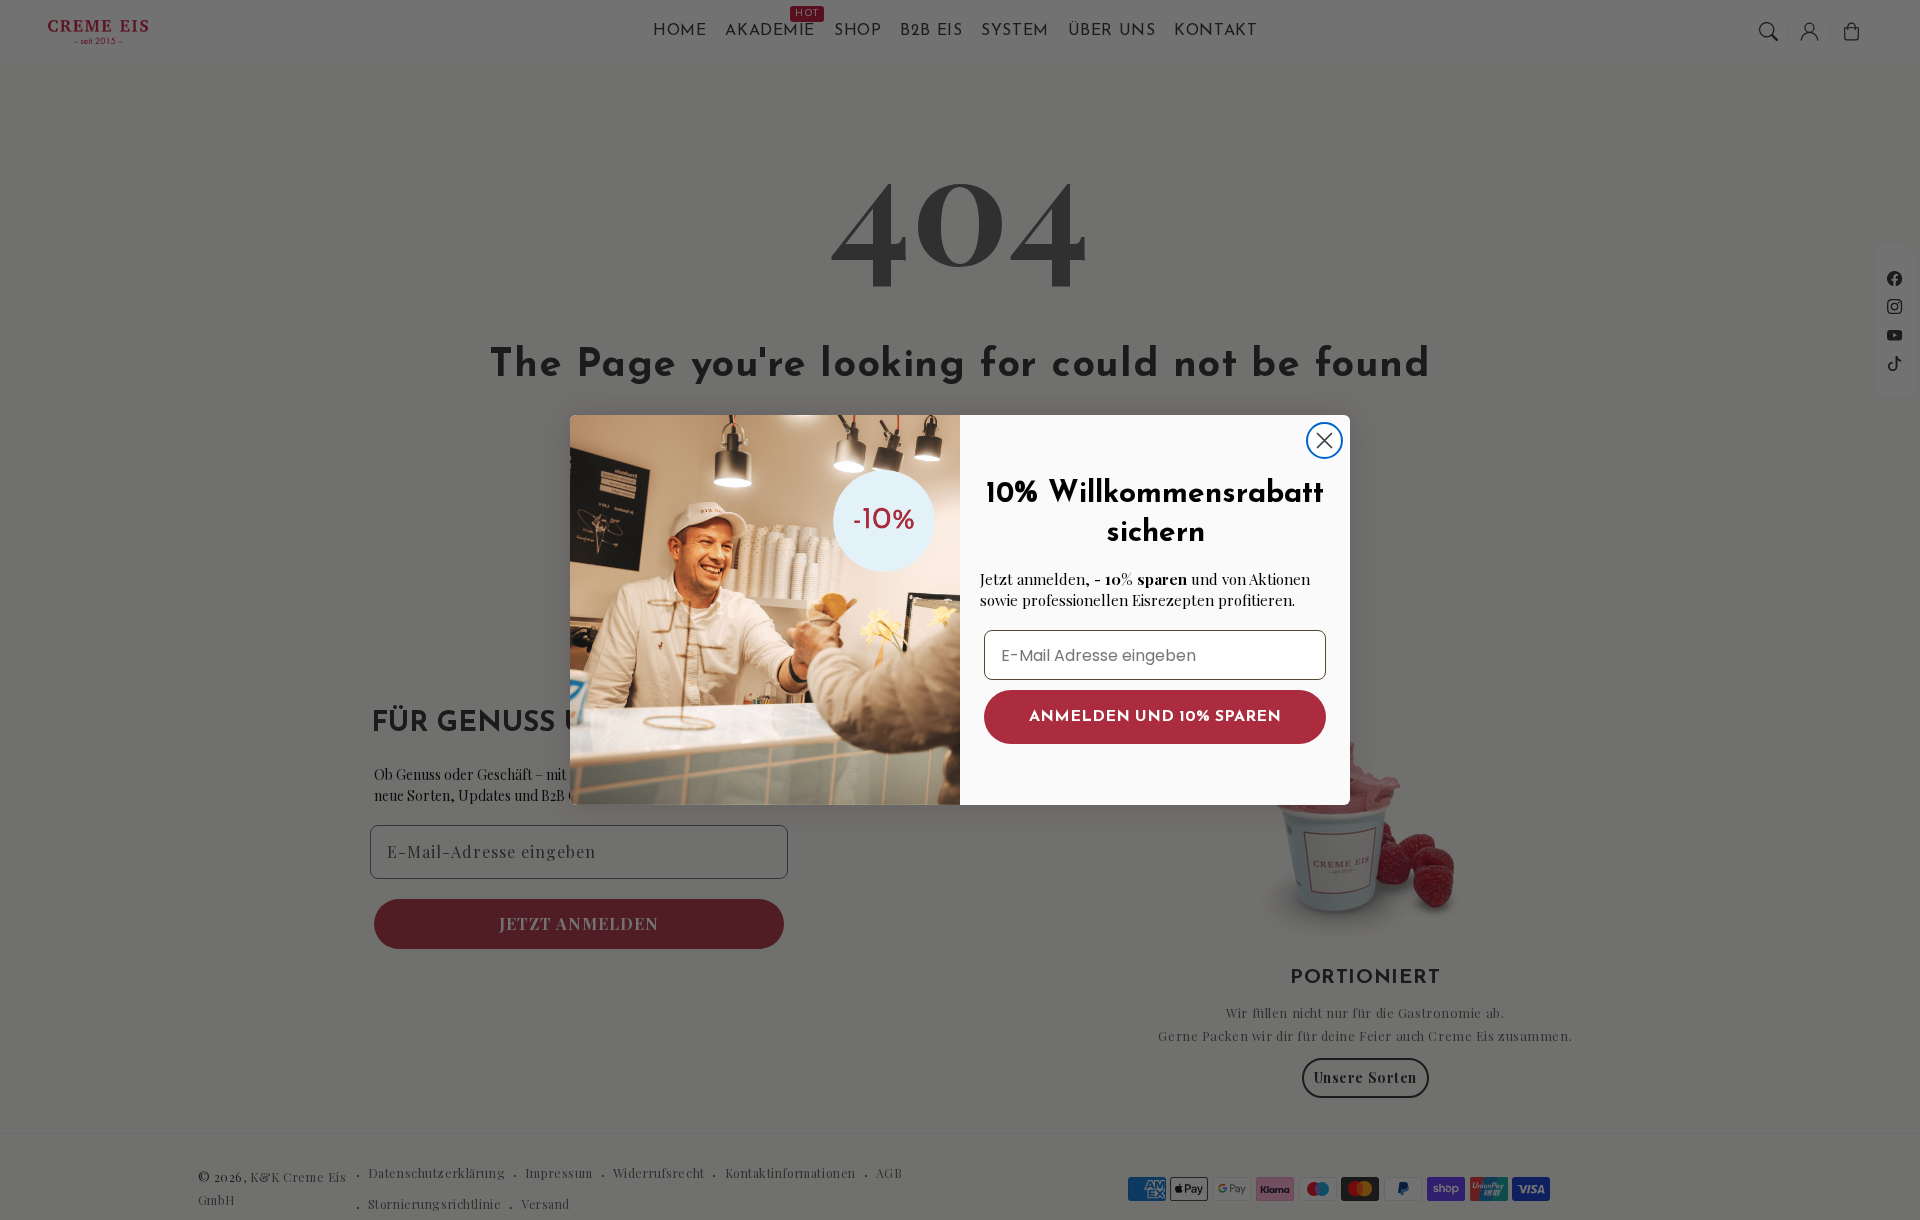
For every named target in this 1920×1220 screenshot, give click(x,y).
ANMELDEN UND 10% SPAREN (1155, 717)
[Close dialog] (1324, 440)
